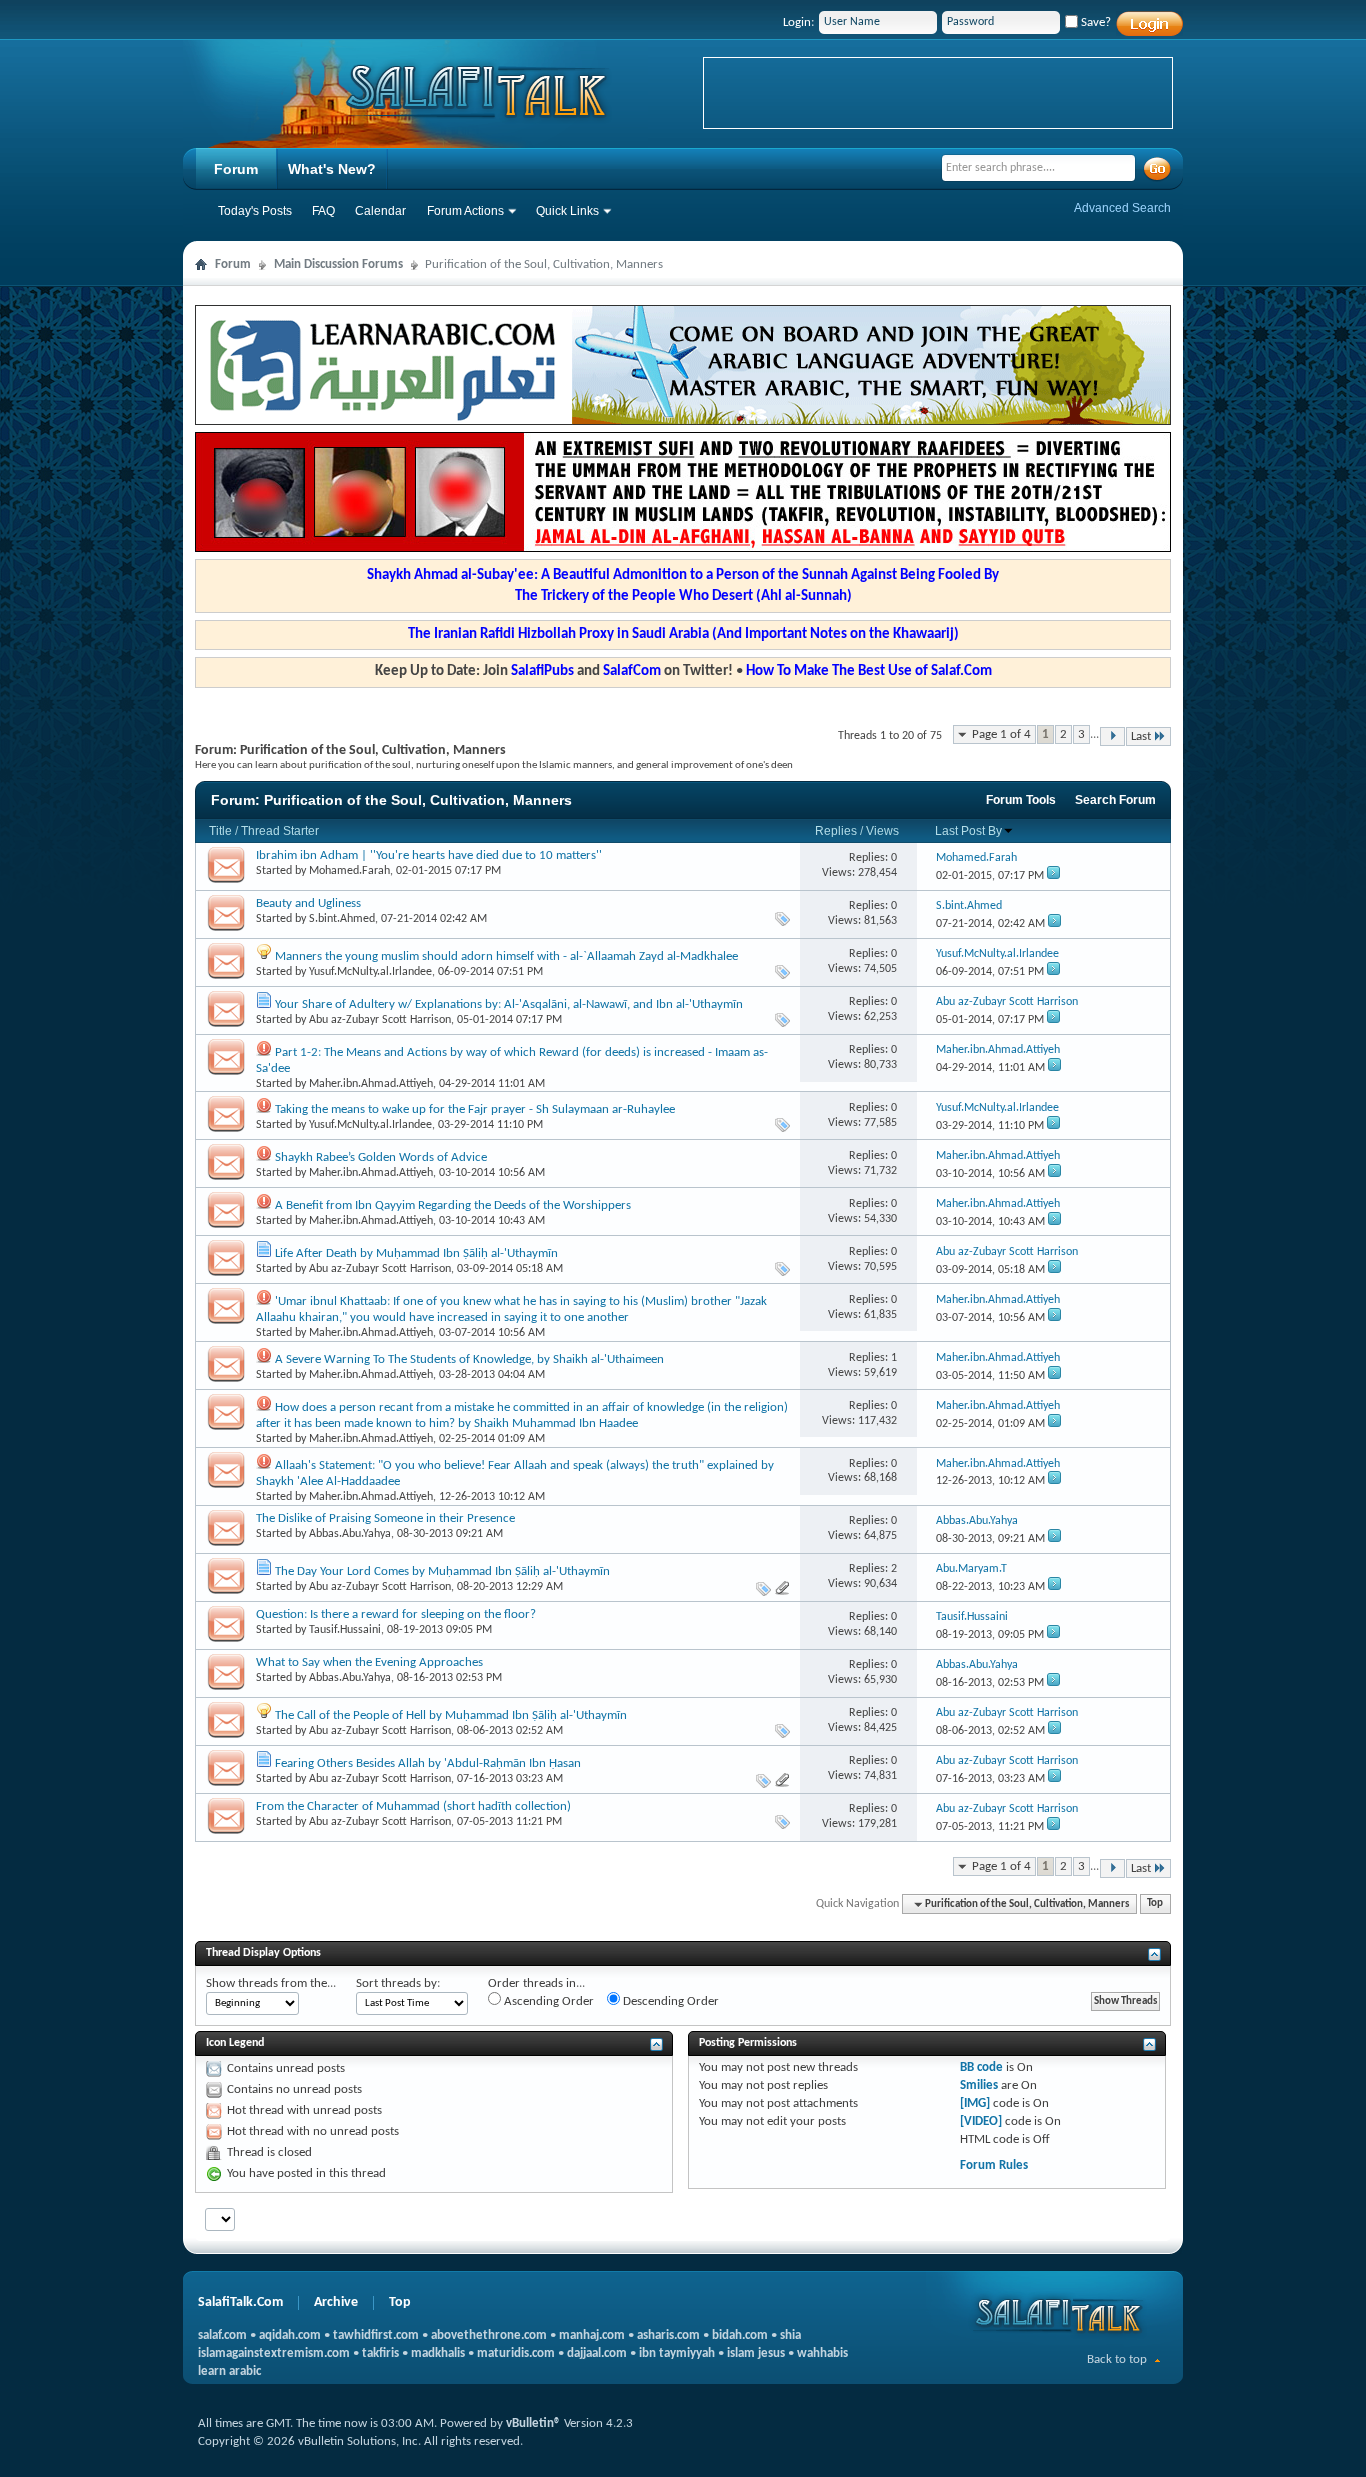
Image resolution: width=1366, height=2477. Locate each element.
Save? (1094, 22)
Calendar (380, 211)
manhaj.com (592, 2335)
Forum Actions (465, 211)
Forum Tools (1021, 800)
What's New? (332, 169)
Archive (336, 2302)
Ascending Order (547, 2001)
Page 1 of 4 (1001, 734)
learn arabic (229, 2371)
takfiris (380, 2353)
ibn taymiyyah (677, 2353)
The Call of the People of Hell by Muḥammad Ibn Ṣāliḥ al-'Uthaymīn (451, 1715)
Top (1155, 1904)
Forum (236, 169)
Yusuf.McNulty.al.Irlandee (370, 972)
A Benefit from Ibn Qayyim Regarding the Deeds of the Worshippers (453, 1205)
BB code (981, 2067)
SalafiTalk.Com (240, 2302)
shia (790, 2335)
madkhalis (438, 2353)
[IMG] (975, 2103)
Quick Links (567, 211)
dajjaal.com (597, 2353)
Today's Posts (255, 211)
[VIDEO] (981, 2121)
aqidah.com (290, 2335)
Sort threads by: (398, 1983)
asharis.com (668, 2335)
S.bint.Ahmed (342, 919)
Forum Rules (994, 2165)
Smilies (979, 2085)
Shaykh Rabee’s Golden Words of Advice (381, 1157)
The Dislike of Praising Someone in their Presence (385, 1518)
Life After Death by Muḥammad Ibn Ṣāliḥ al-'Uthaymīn (416, 1253)
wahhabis (822, 2353)
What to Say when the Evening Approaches (369, 1662)
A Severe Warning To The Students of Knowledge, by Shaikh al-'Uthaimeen (469, 1359)
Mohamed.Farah (349, 871)
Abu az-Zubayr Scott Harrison (380, 1020)
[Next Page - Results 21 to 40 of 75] (1112, 736)
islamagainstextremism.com (274, 2353)
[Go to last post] (1053, 876)
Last (1141, 736)
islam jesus (756, 2353)
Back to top (1117, 2359)
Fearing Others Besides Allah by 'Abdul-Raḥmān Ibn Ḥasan (428, 1763)
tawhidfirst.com (376, 2335)
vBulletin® (533, 2423)
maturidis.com (516, 2353)
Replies (836, 831)
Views (882, 831)
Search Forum (1115, 800)
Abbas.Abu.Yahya (350, 1534)
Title (220, 831)
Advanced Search (1122, 208)
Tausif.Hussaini (345, 1630)
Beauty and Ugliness (308, 903)
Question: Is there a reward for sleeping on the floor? (396, 1614)
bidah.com (740, 2335)
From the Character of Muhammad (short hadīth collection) (413, 1806)
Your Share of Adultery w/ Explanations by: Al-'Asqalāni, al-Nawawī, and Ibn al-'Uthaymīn (509, 1004)
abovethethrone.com (489, 2335)
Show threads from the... (271, 1983)
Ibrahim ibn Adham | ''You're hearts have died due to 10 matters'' (429, 855)
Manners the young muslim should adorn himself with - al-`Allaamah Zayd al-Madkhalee (506, 956)
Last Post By (968, 831)
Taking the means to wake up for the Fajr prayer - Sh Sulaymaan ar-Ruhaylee (475, 1109)
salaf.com (222, 2335)
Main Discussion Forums (338, 264)
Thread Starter (280, 831)
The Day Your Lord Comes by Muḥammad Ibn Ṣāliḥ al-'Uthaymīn (442, 1571)
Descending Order (669, 2001)
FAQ (323, 211)
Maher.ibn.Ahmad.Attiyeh (371, 1084)
